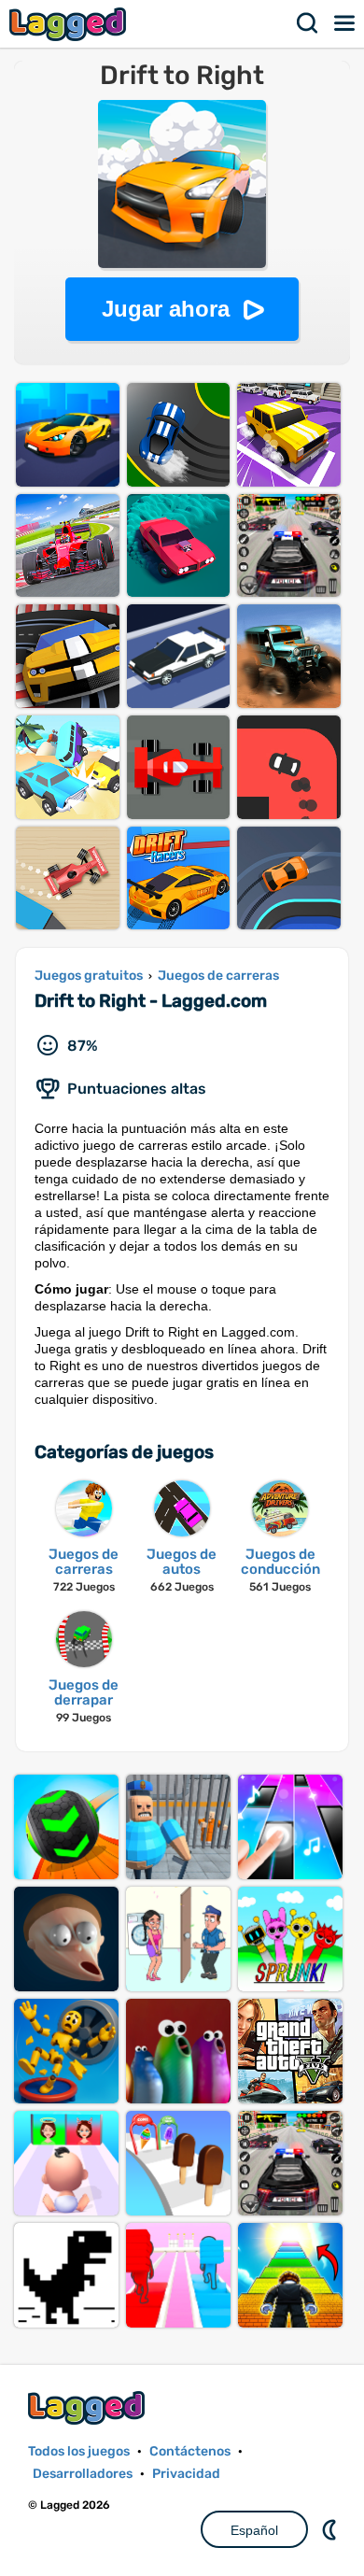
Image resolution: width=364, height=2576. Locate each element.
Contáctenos (190, 2451)
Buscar (308, 23)
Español (254, 2530)
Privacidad (186, 2474)
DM (331, 2529)
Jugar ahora (166, 309)
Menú (345, 23)
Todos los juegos (79, 2451)
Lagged (70, 24)
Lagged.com (89, 2407)
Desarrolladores (83, 2474)
